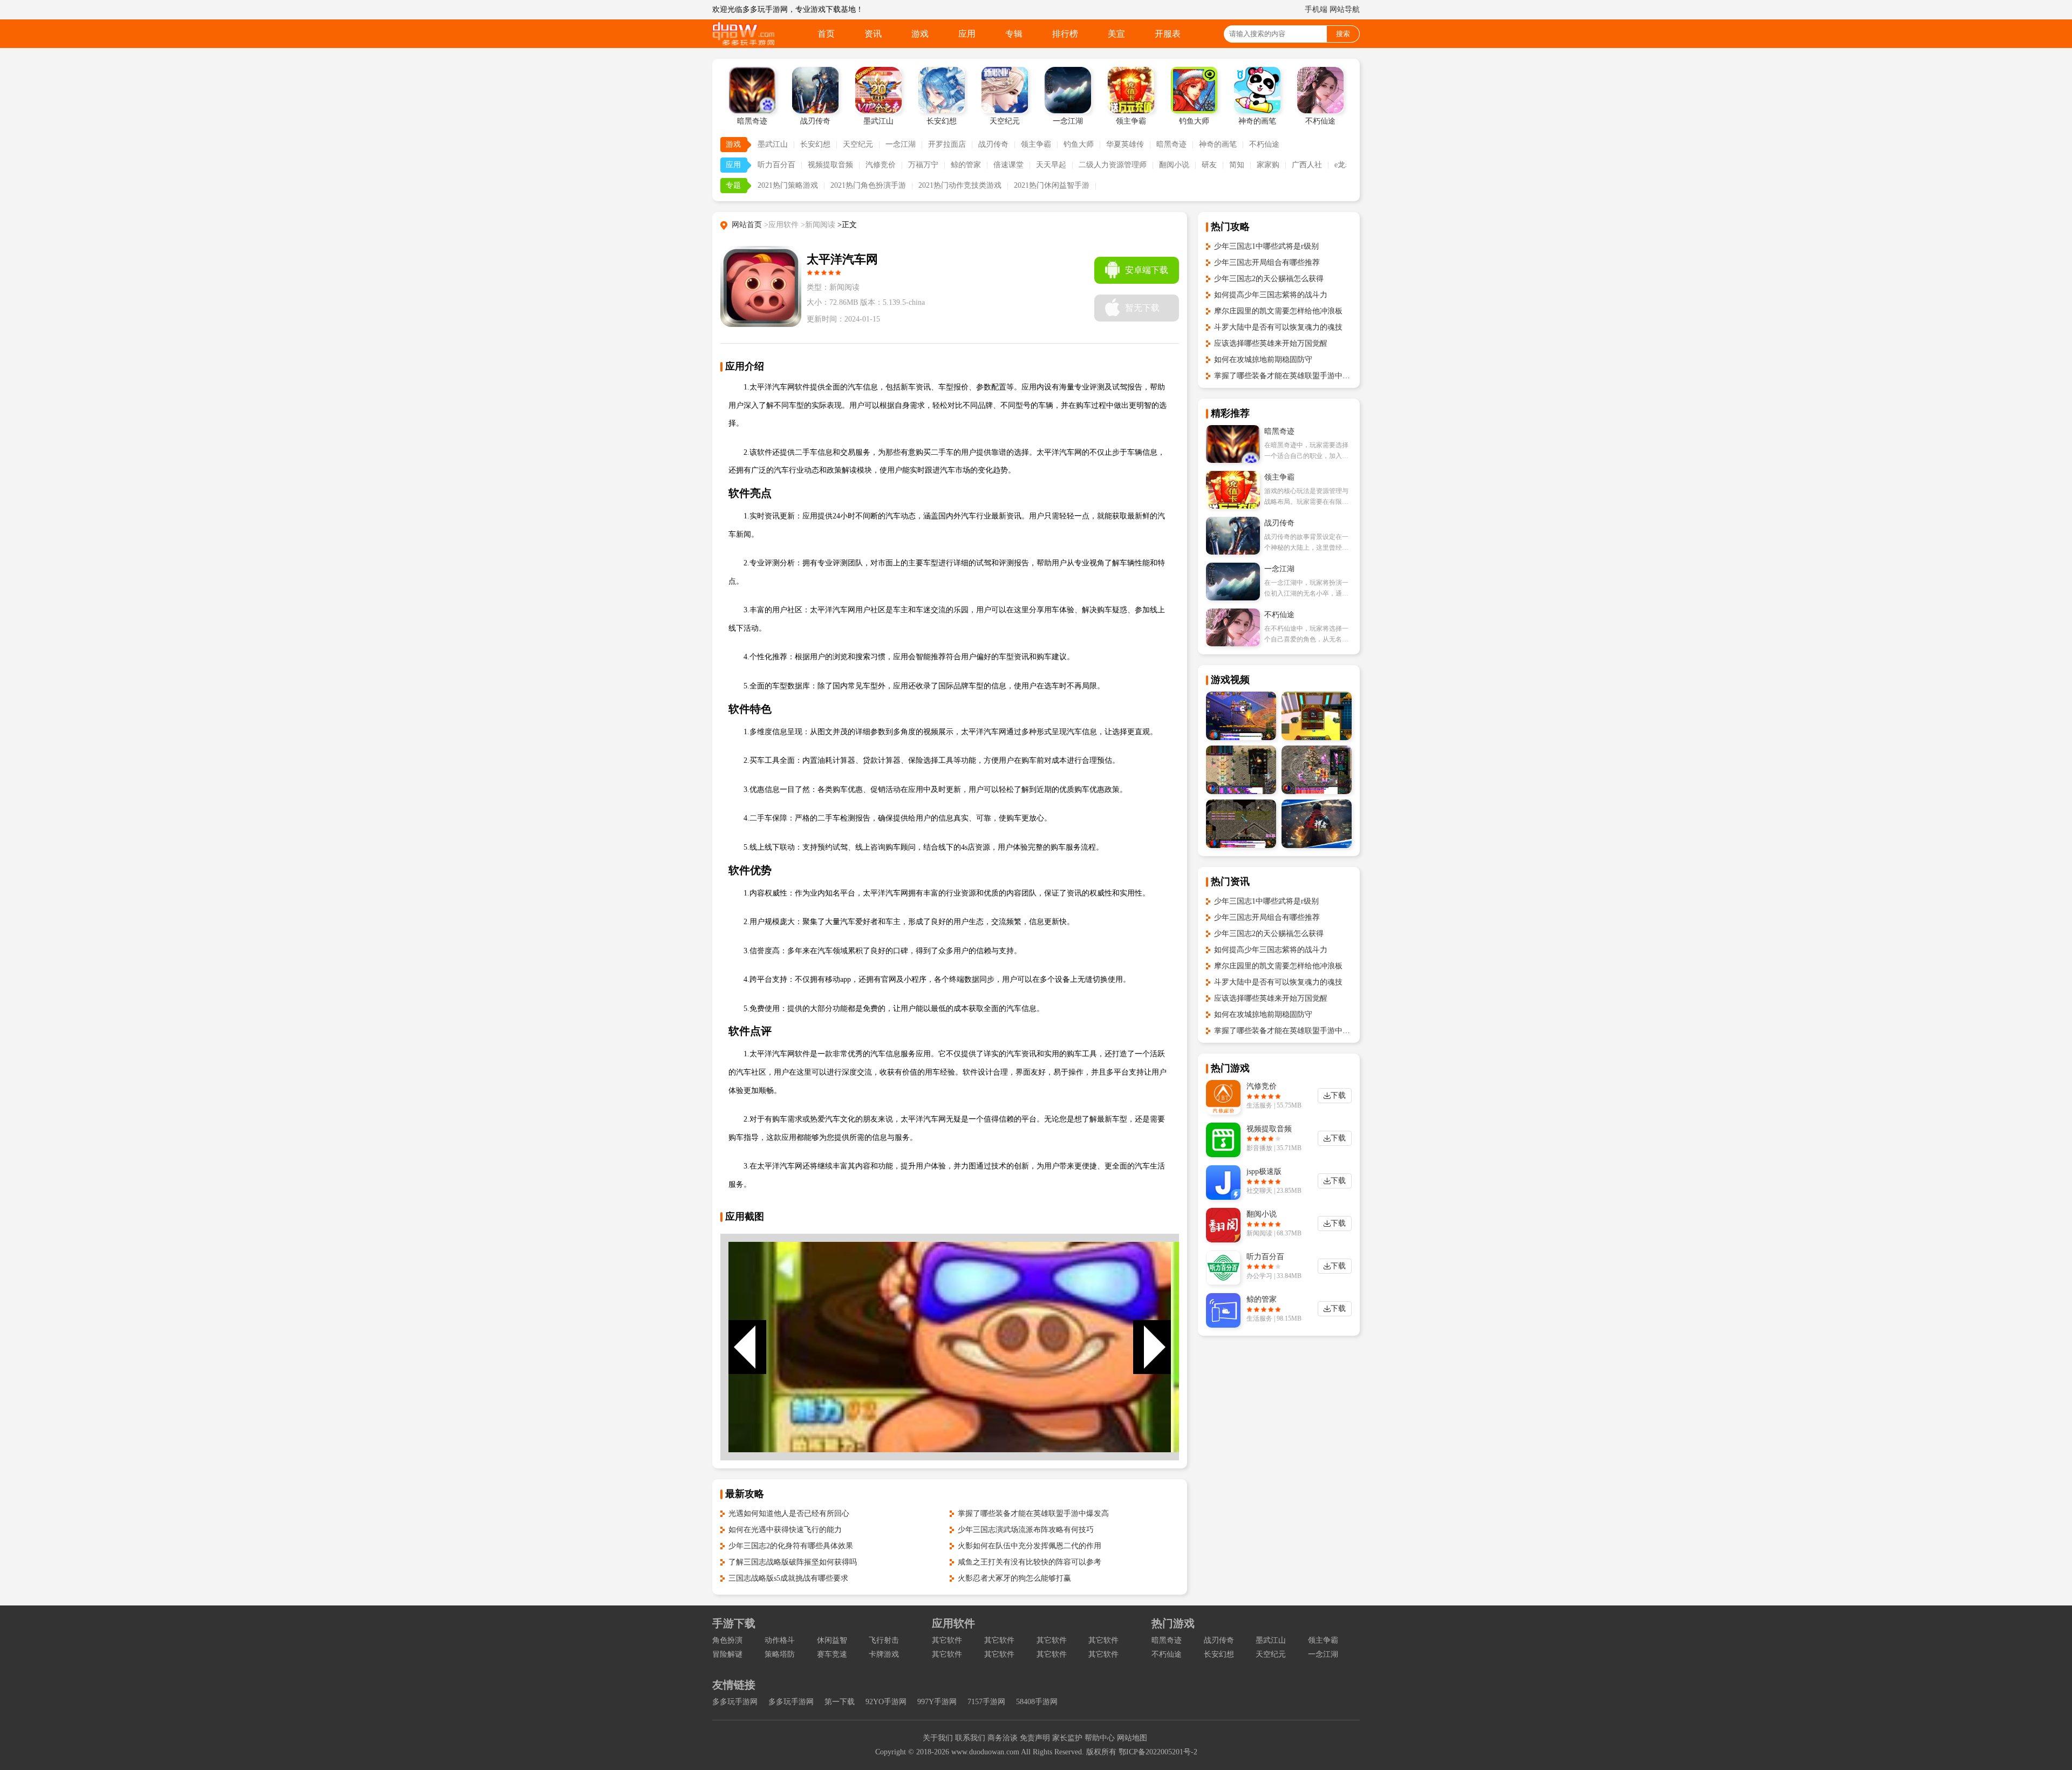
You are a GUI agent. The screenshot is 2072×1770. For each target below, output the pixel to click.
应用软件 (953, 1623)
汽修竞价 (881, 165)
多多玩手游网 (735, 1702)
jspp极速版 (1264, 1171)
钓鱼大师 (1079, 144)
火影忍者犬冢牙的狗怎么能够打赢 (1014, 1578)
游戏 (920, 34)
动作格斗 (780, 1640)
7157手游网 (986, 1702)
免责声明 (1035, 1738)
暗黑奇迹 (1171, 144)
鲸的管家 (966, 165)
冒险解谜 (727, 1654)
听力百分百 (776, 165)
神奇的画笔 (1218, 144)
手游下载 (734, 1623)
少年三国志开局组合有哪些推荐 (1267, 262)
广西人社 (1307, 165)
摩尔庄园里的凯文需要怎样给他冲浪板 (1278, 311)
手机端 (1316, 9)
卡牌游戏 (884, 1654)
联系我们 (970, 1738)
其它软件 (947, 1640)
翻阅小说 (1174, 165)
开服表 (1168, 34)
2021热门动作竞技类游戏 (960, 185)
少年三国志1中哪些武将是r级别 (1266, 246)
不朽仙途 (1264, 144)
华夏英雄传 (1125, 144)
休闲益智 (832, 1640)
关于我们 (938, 1738)
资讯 (873, 34)
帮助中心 (1100, 1738)
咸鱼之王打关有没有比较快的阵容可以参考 (1030, 1562)
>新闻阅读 (818, 225)
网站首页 (747, 225)
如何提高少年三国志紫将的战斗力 (1271, 295)
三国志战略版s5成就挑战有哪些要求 (788, 1578)
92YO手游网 (886, 1702)
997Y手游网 (937, 1702)
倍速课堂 (1008, 165)
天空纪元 (858, 144)
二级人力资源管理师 (1113, 165)
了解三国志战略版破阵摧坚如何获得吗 (793, 1562)
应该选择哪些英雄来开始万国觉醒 (1271, 343)
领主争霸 (1036, 144)
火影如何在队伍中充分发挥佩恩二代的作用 (1030, 1546)
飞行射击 (884, 1640)
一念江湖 (901, 144)
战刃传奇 (993, 144)
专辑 (1014, 34)
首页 (826, 34)
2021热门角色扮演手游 (868, 185)
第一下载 (840, 1702)
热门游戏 (1173, 1623)
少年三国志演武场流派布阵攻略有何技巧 (1026, 1530)
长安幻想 (815, 144)
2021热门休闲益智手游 (1052, 185)
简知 (1237, 165)
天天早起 (1051, 165)
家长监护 (1067, 1738)
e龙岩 (1344, 165)
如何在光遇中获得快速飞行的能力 (785, 1530)
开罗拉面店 (947, 144)
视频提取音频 (830, 165)
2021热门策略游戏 (788, 185)
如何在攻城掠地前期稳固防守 (1263, 360)
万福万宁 (923, 165)
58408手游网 (1037, 1702)
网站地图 (1132, 1738)
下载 (1338, 1095)
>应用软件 (781, 225)
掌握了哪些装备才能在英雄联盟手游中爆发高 (1033, 1513)
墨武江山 (773, 144)
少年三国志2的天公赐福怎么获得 (1269, 279)
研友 (1209, 165)
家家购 (1268, 165)
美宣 (1116, 34)
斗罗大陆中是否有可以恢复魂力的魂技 (1278, 327)
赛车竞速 (832, 1654)
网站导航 (1345, 9)
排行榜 (1065, 34)
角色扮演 (727, 1640)
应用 (967, 34)
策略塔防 (780, 1654)
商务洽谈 (1003, 1738)
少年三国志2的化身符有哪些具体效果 (791, 1546)
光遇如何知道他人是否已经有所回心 (789, 1513)
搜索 (1343, 34)
